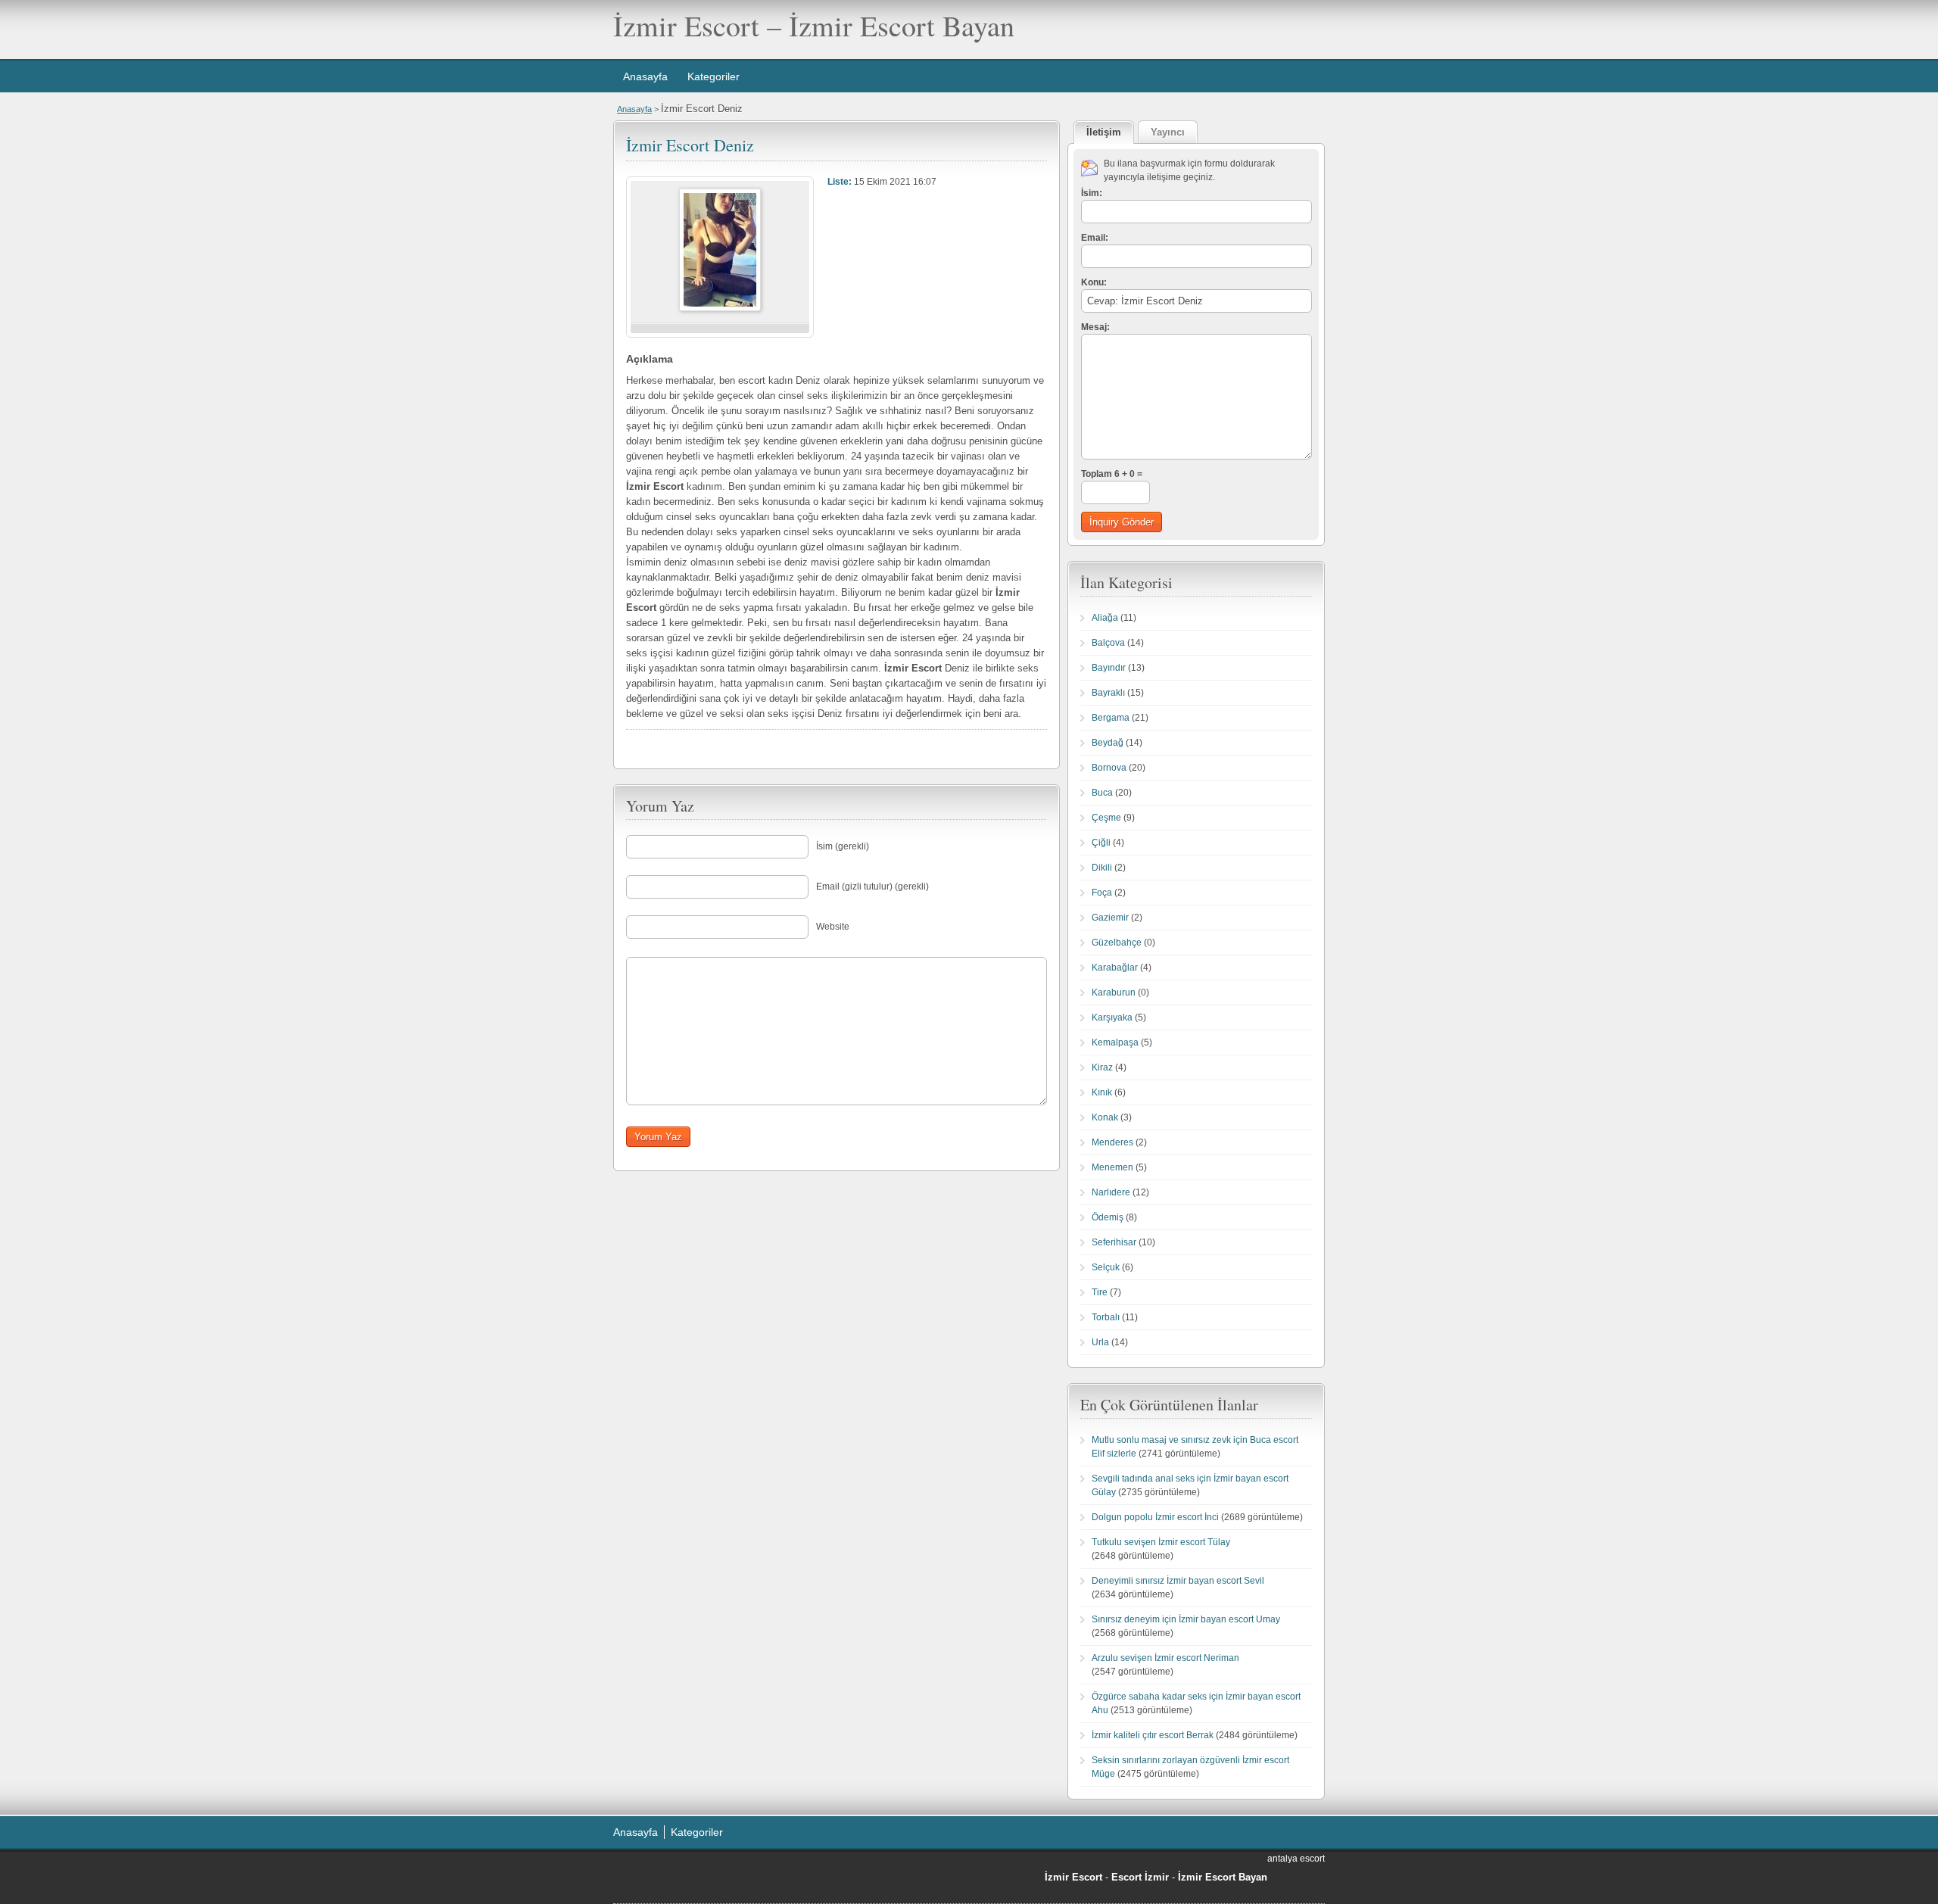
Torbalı (1106, 1317)
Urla (1100, 1342)
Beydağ (1108, 743)
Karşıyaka (1112, 1017)
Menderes (1112, 1142)
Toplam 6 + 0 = (1112, 474)
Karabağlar (1115, 968)
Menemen (1112, 1167)
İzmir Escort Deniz (690, 145)
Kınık (1102, 1092)
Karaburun (1114, 993)
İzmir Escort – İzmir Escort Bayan (814, 25)
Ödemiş (1108, 1217)
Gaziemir (1110, 918)
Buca (1102, 793)
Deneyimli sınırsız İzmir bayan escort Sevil (1178, 1581)
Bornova (1109, 768)
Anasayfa (645, 76)
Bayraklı (1108, 693)
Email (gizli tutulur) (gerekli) (872, 887)
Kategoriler (714, 76)
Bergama (1111, 718)
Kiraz (1102, 1067)
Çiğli (1101, 843)
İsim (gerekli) (843, 846)
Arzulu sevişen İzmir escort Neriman (1165, 1658)
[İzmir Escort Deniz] (720, 308)
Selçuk (1106, 1267)
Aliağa (1105, 618)
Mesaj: (1095, 327)
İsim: (1092, 193)
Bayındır (1109, 668)
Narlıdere (1111, 1192)
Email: (1095, 238)
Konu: (1094, 282)
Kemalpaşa (1115, 1042)
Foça (1102, 893)
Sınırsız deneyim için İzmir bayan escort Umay (1186, 1619)
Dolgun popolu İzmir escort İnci (1155, 1517)
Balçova (1108, 643)
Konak (1105, 1117)
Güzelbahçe (1117, 943)
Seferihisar (1114, 1242)
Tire (1100, 1292)
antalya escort (1296, 1859)
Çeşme (1106, 818)
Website (833, 927)
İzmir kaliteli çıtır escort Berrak (1153, 1735)
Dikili (1102, 868)
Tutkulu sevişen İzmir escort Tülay (1161, 1542)
